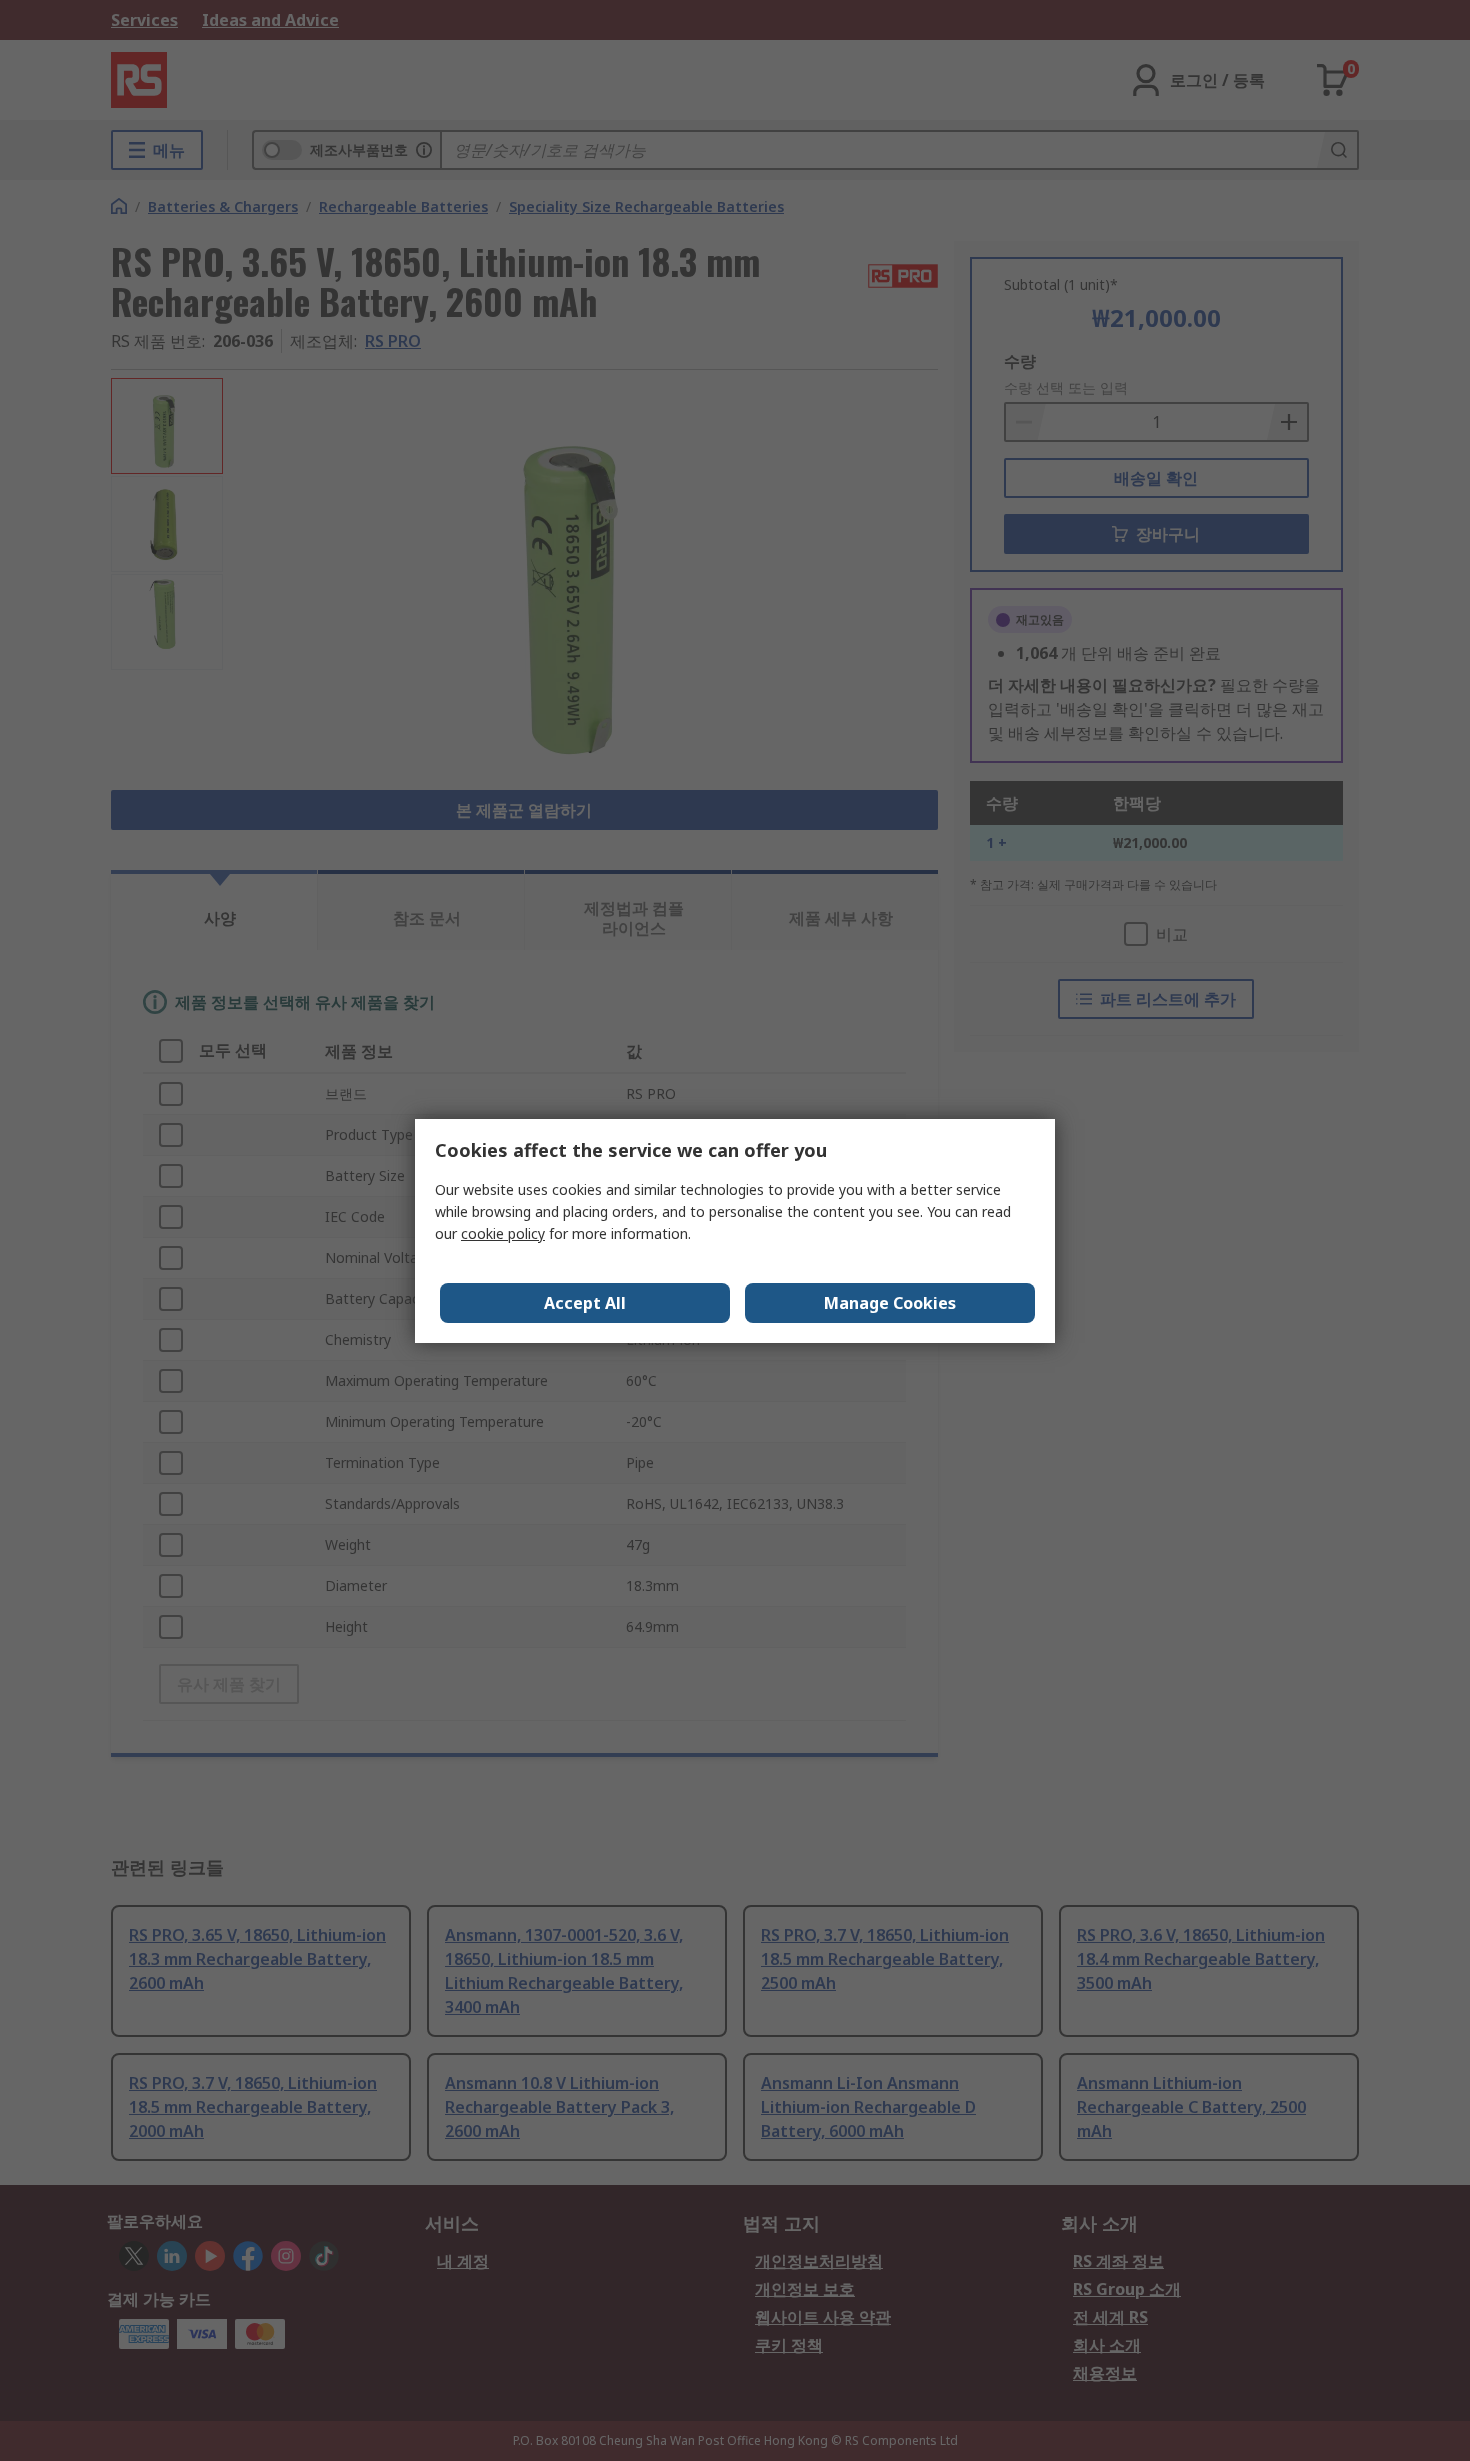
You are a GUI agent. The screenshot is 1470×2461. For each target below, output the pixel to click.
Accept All (585, 1303)
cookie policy (503, 1233)
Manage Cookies (890, 1303)
